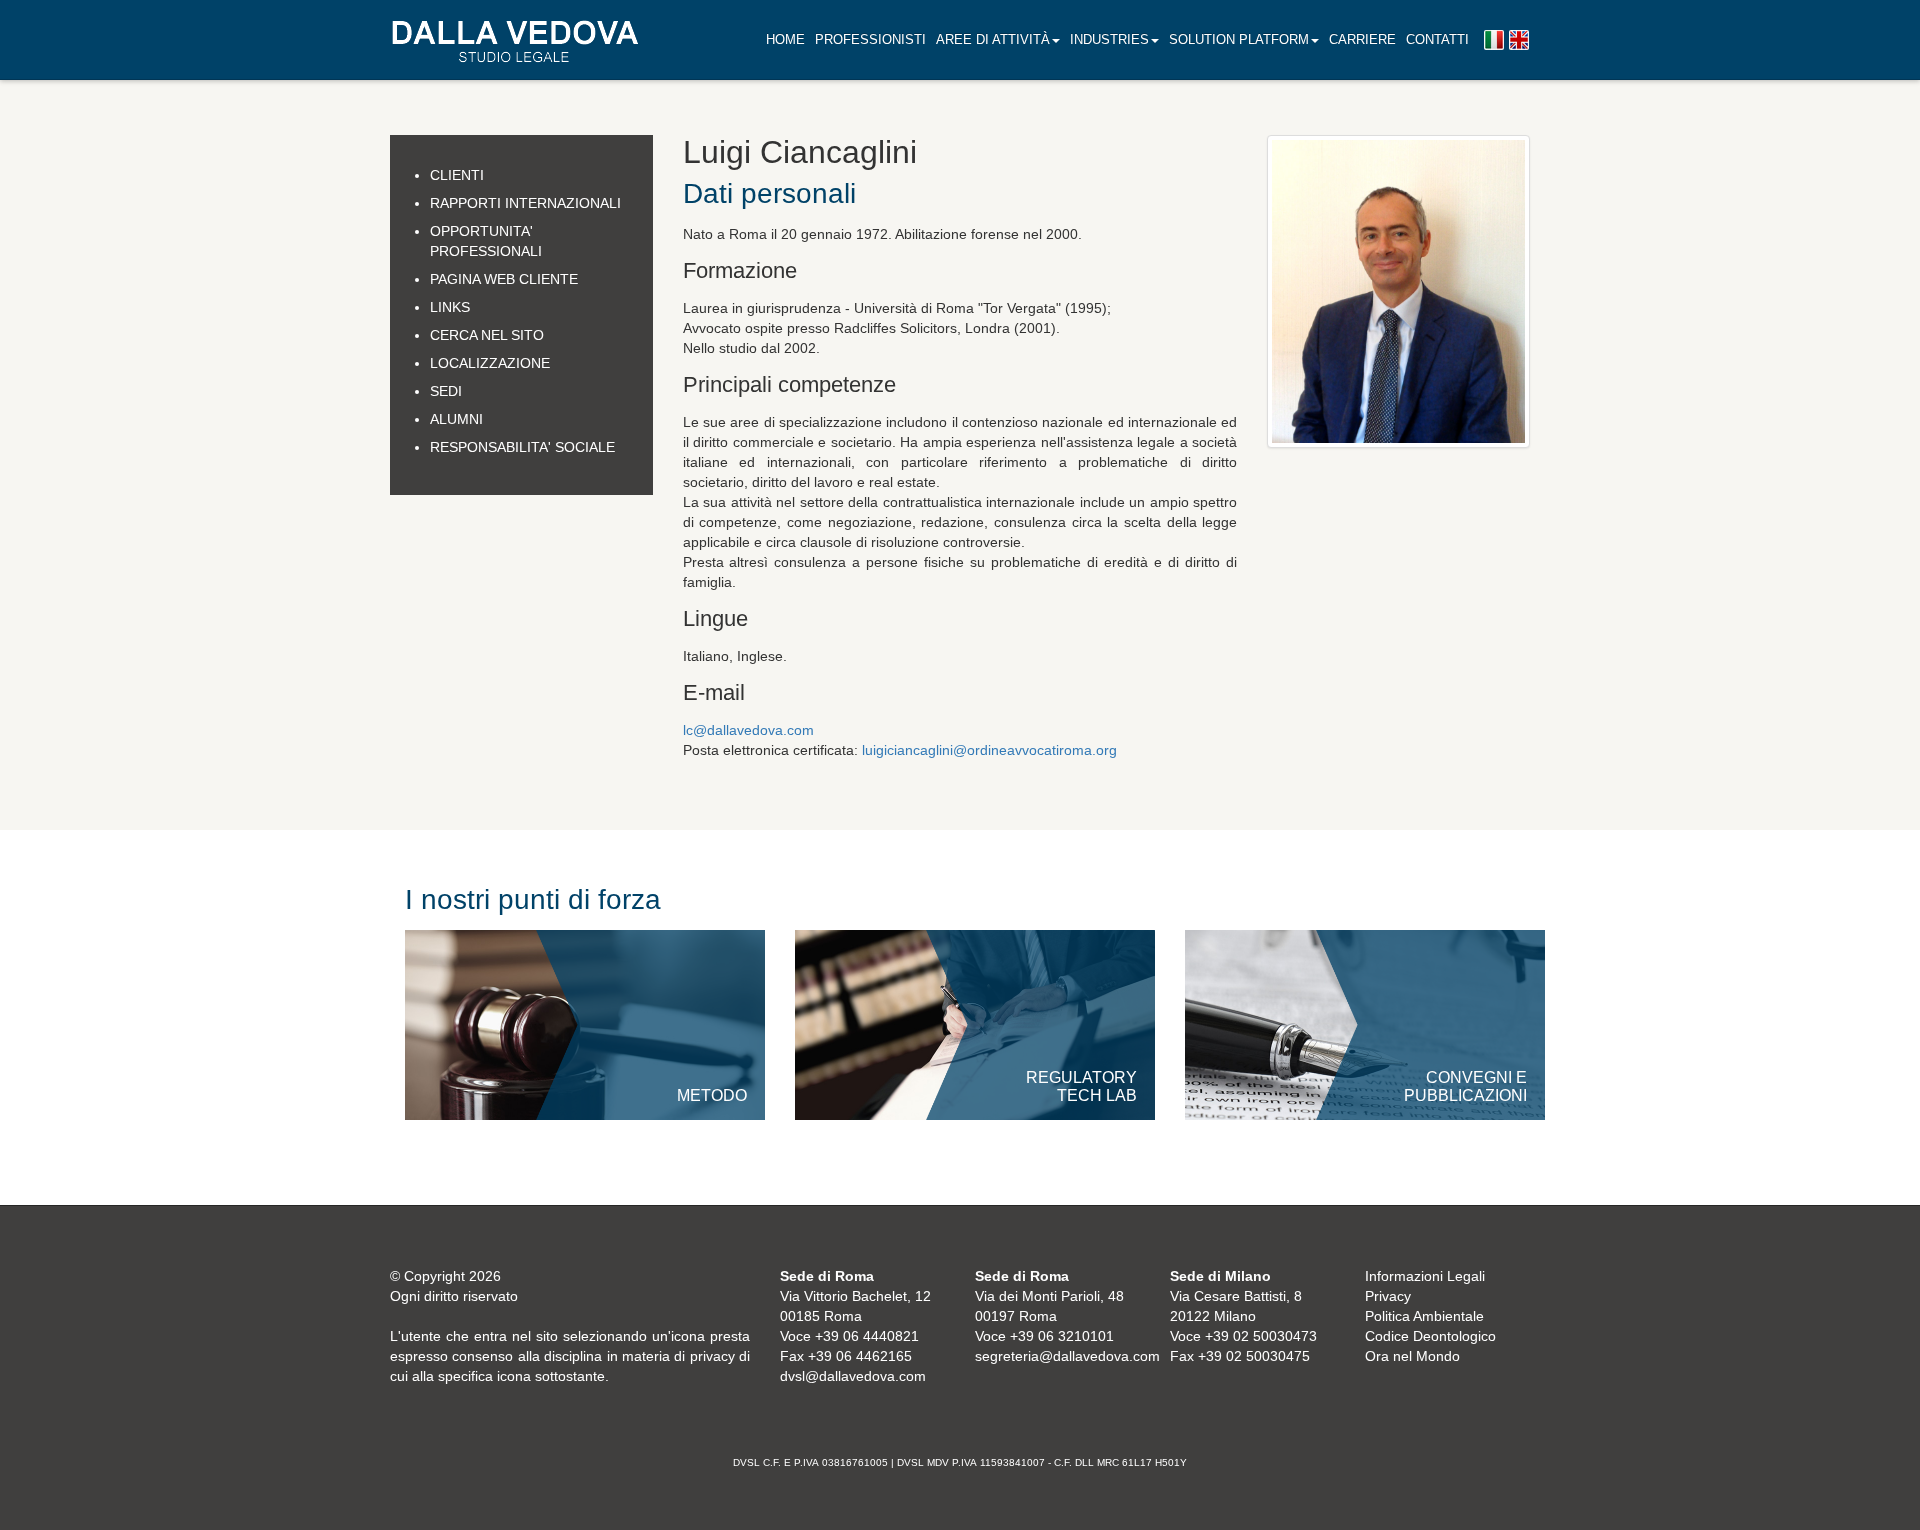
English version (1519, 41)
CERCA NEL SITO (487, 335)
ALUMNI (456, 419)
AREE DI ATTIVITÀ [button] (993, 39)
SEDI (446, 391)
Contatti (1437, 39)
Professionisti (870, 39)
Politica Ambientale (1424, 1316)
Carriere (1362, 39)
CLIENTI (457, 175)
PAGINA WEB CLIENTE (504, 279)
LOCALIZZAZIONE (490, 363)
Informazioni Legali (1425, 1276)
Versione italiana (1494, 41)
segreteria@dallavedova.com (1067, 1356)
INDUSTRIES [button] (1109, 39)
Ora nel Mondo (1412, 1356)
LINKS (450, 307)
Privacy (1388, 1296)
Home (785, 39)
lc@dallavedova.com (748, 730)
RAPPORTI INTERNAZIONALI (525, 203)
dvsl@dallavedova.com (853, 1376)
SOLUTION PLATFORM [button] (1239, 39)
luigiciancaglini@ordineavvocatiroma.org (989, 750)
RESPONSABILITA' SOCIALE (522, 447)
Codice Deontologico (1430, 1336)
